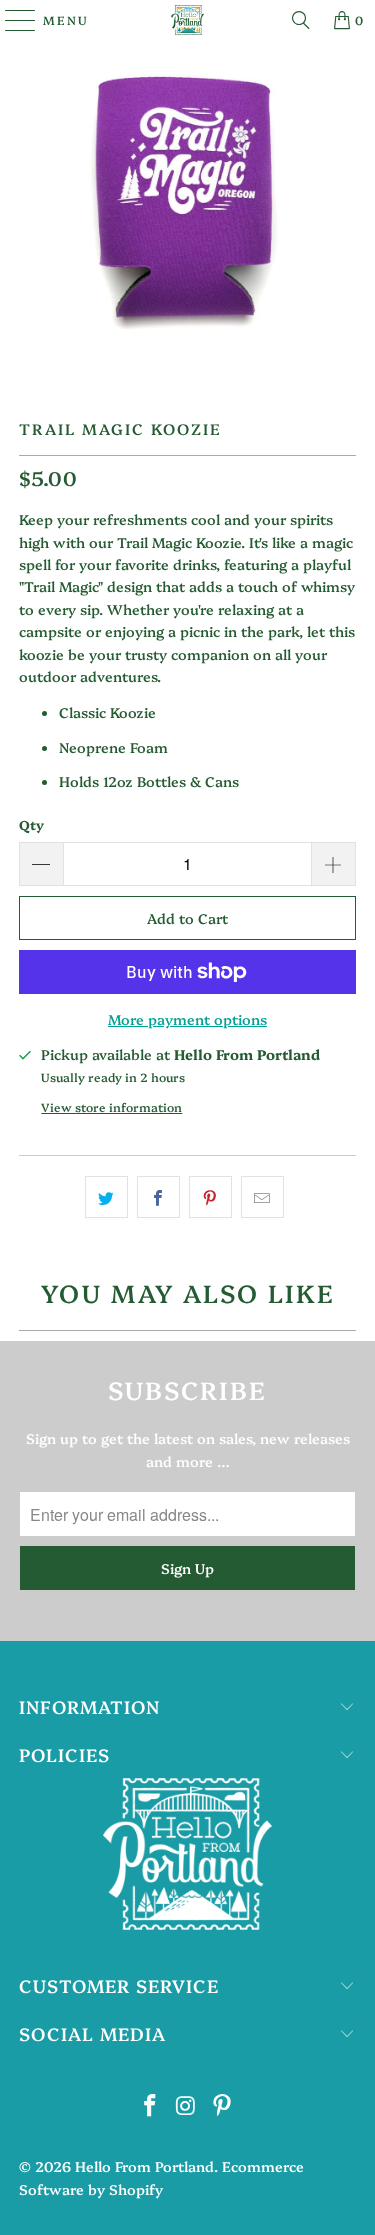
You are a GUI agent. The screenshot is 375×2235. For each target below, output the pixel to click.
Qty (31, 824)
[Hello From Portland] (188, 20)
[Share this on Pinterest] (210, 1197)
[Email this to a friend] (262, 1197)
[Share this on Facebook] (158, 1197)
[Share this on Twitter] (106, 1197)
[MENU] (11, 20)
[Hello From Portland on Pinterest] (222, 2105)
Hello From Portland (144, 2166)
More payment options (187, 1019)
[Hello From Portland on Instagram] (187, 2105)
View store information (111, 1107)
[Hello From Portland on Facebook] (151, 2105)
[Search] (301, 20)
